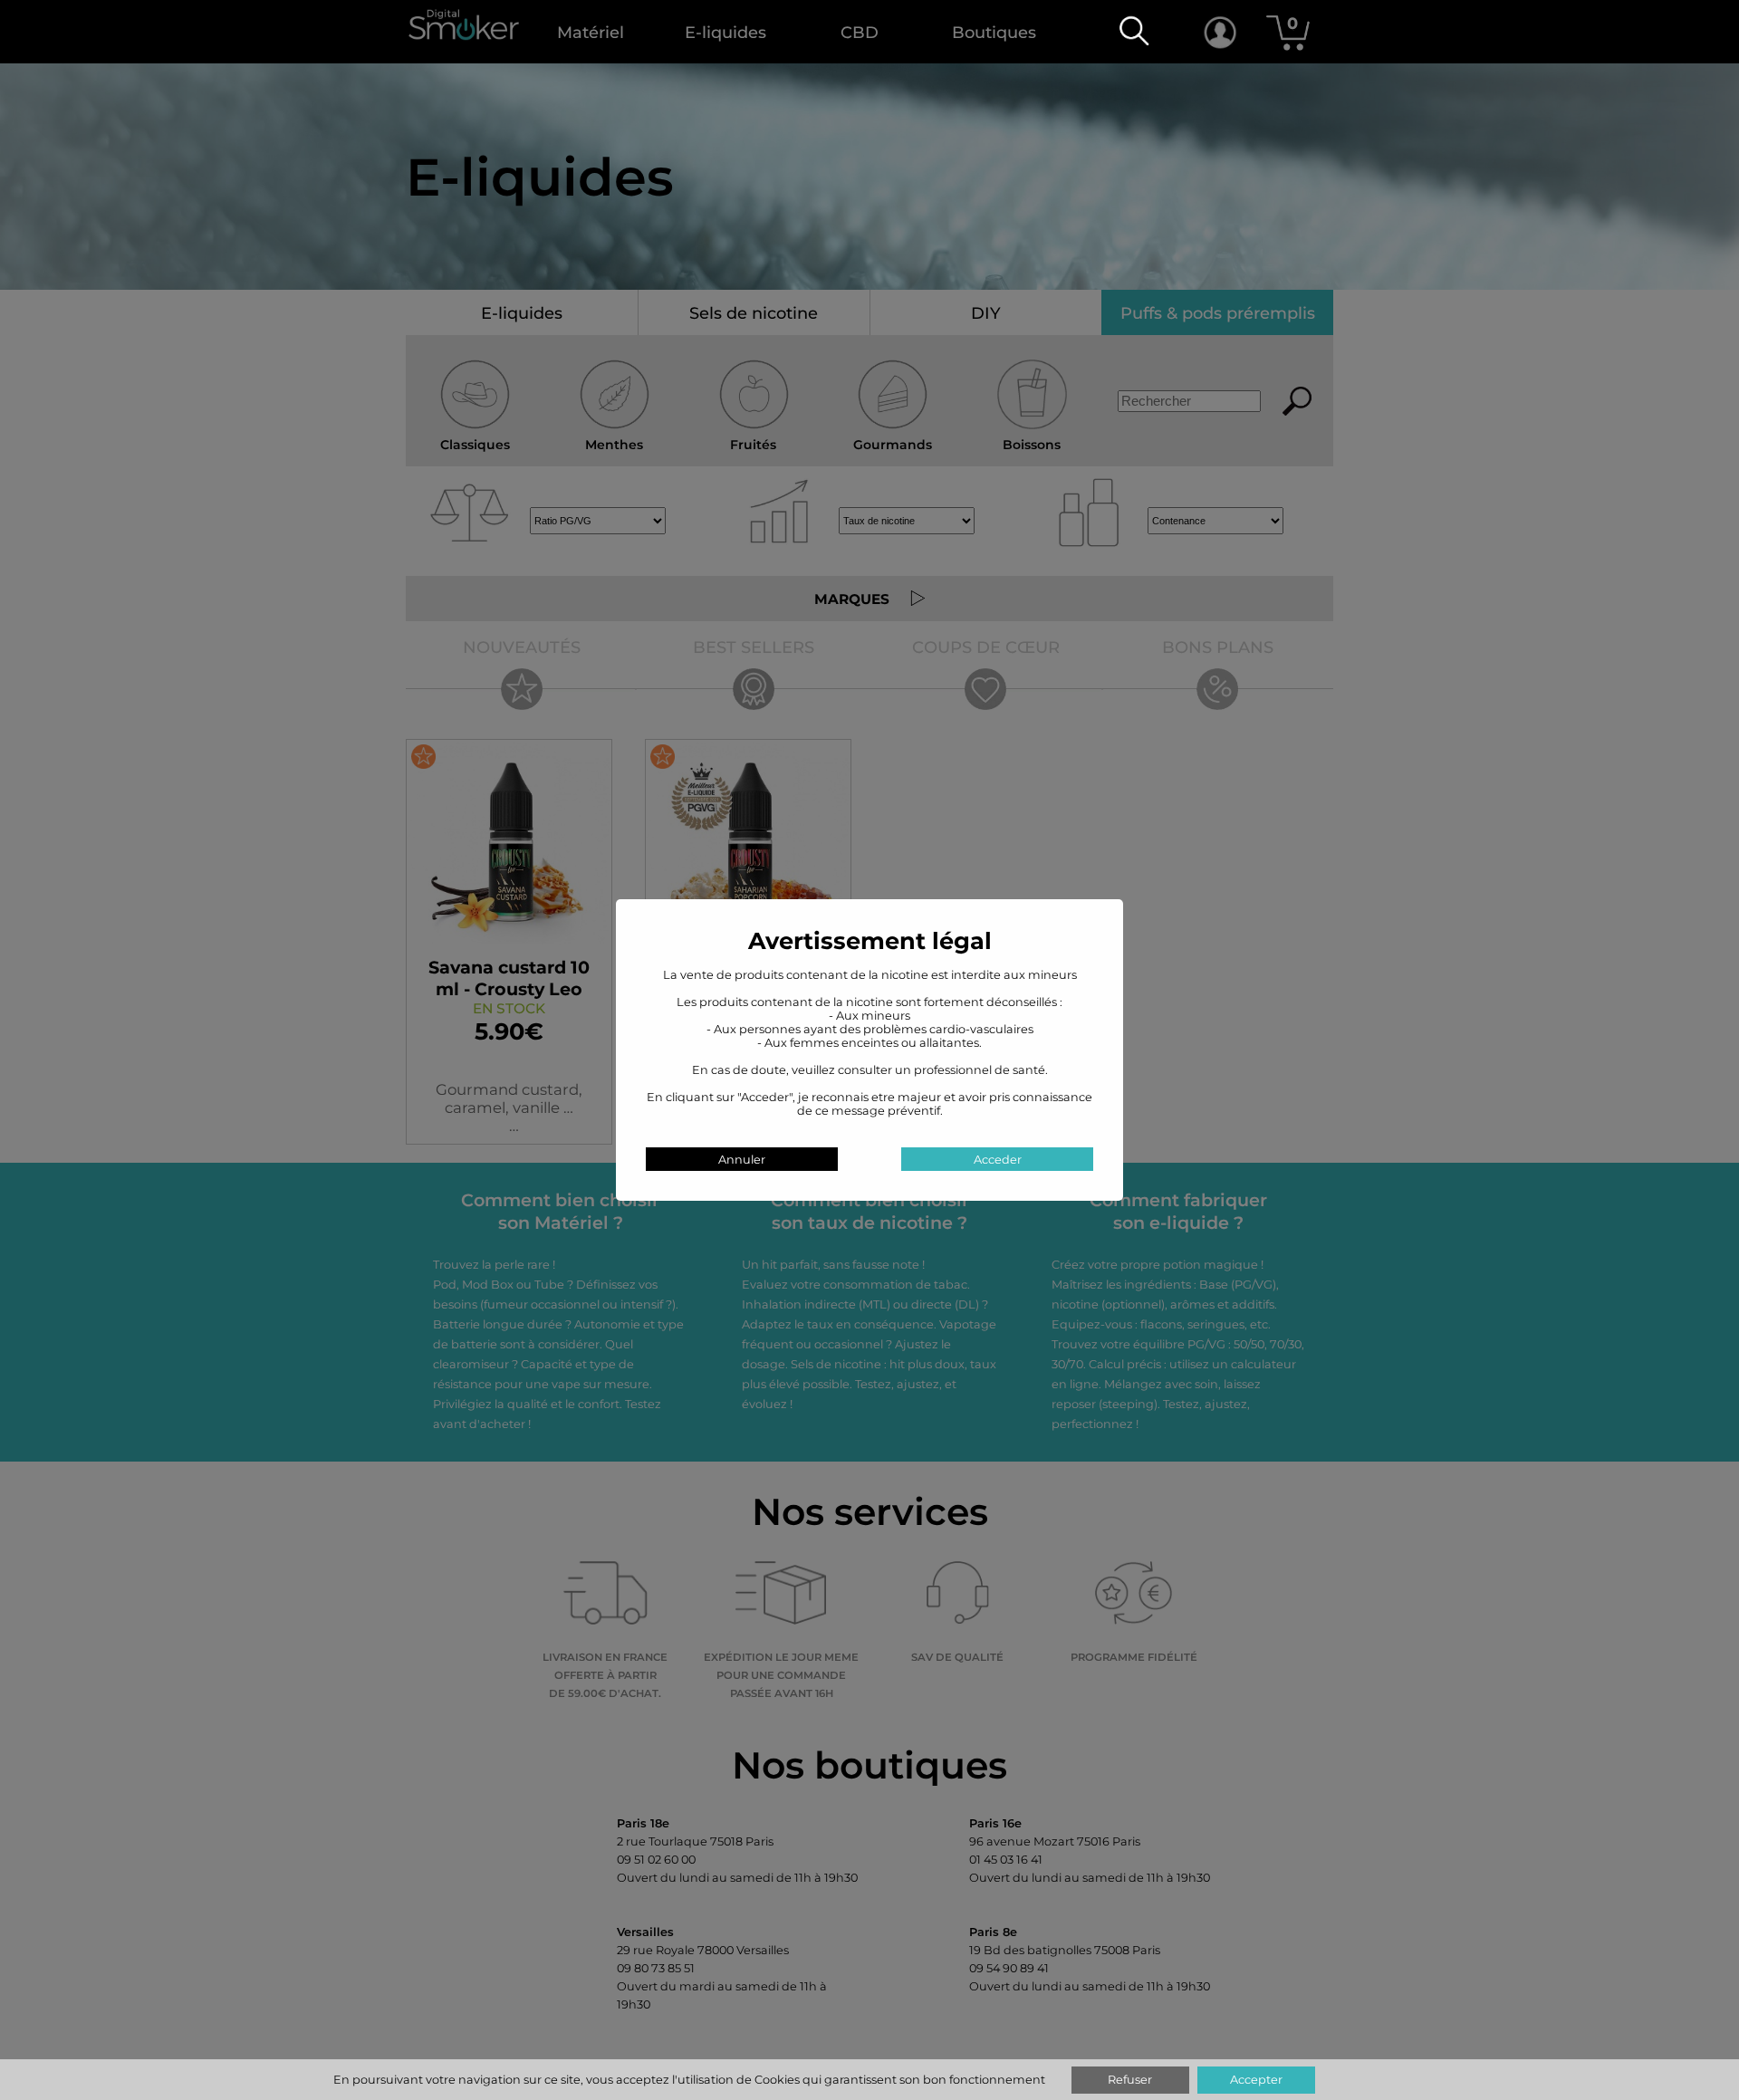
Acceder (998, 1160)
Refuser (1130, 2080)
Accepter (1256, 2080)
